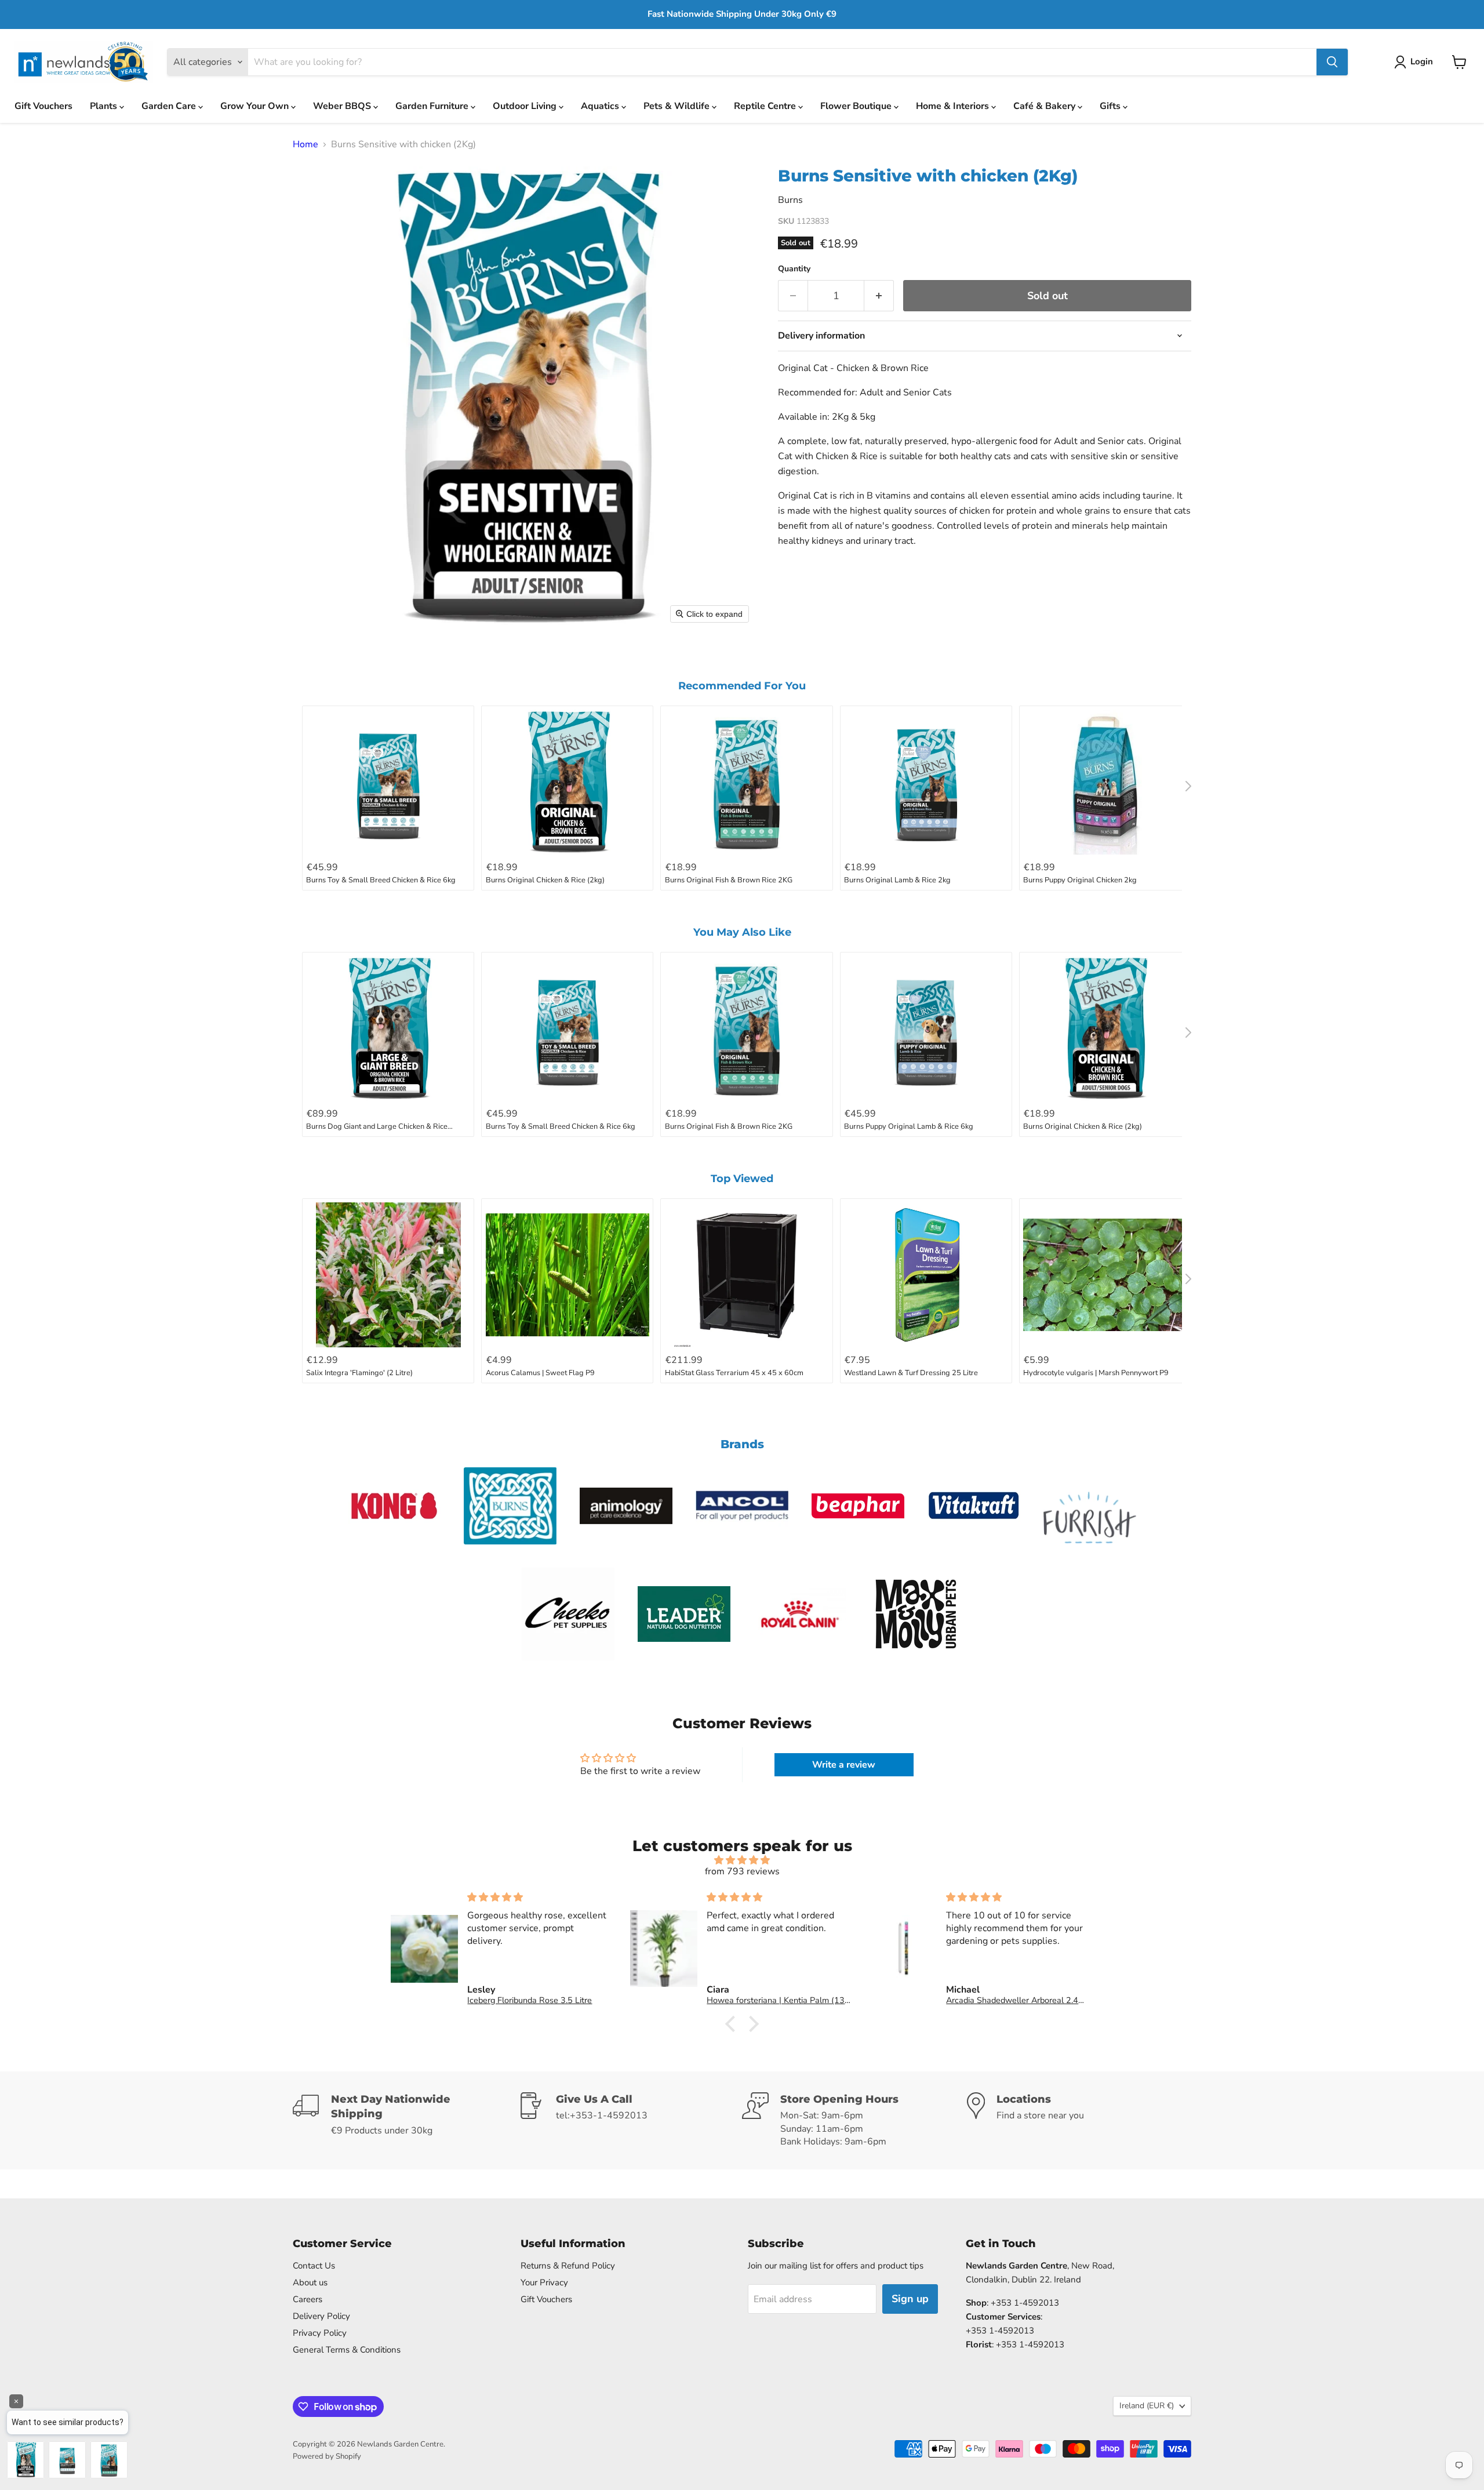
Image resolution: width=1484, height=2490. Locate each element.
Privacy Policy (320, 2333)
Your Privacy (544, 2282)
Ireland (1147, 2406)
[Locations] (1079, 2120)
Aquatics (601, 106)
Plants (105, 106)
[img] (742, 1860)
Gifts (1111, 106)
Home (305, 144)
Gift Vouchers (43, 106)
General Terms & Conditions (347, 2350)
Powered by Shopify (327, 2456)
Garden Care (170, 106)
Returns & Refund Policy (568, 2266)
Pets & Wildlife (678, 106)
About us (310, 2282)
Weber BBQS (343, 106)
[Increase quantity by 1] (879, 296)
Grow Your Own (256, 106)
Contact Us (314, 2266)
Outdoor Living (526, 106)
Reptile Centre (766, 106)
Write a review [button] (844, 1765)
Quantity (794, 269)
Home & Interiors (954, 106)
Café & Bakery (1045, 106)
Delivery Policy (321, 2316)
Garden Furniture (433, 106)
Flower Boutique (857, 106)
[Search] (1332, 62)
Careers (308, 2299)
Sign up (910, 2299)
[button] (1416, 62)
